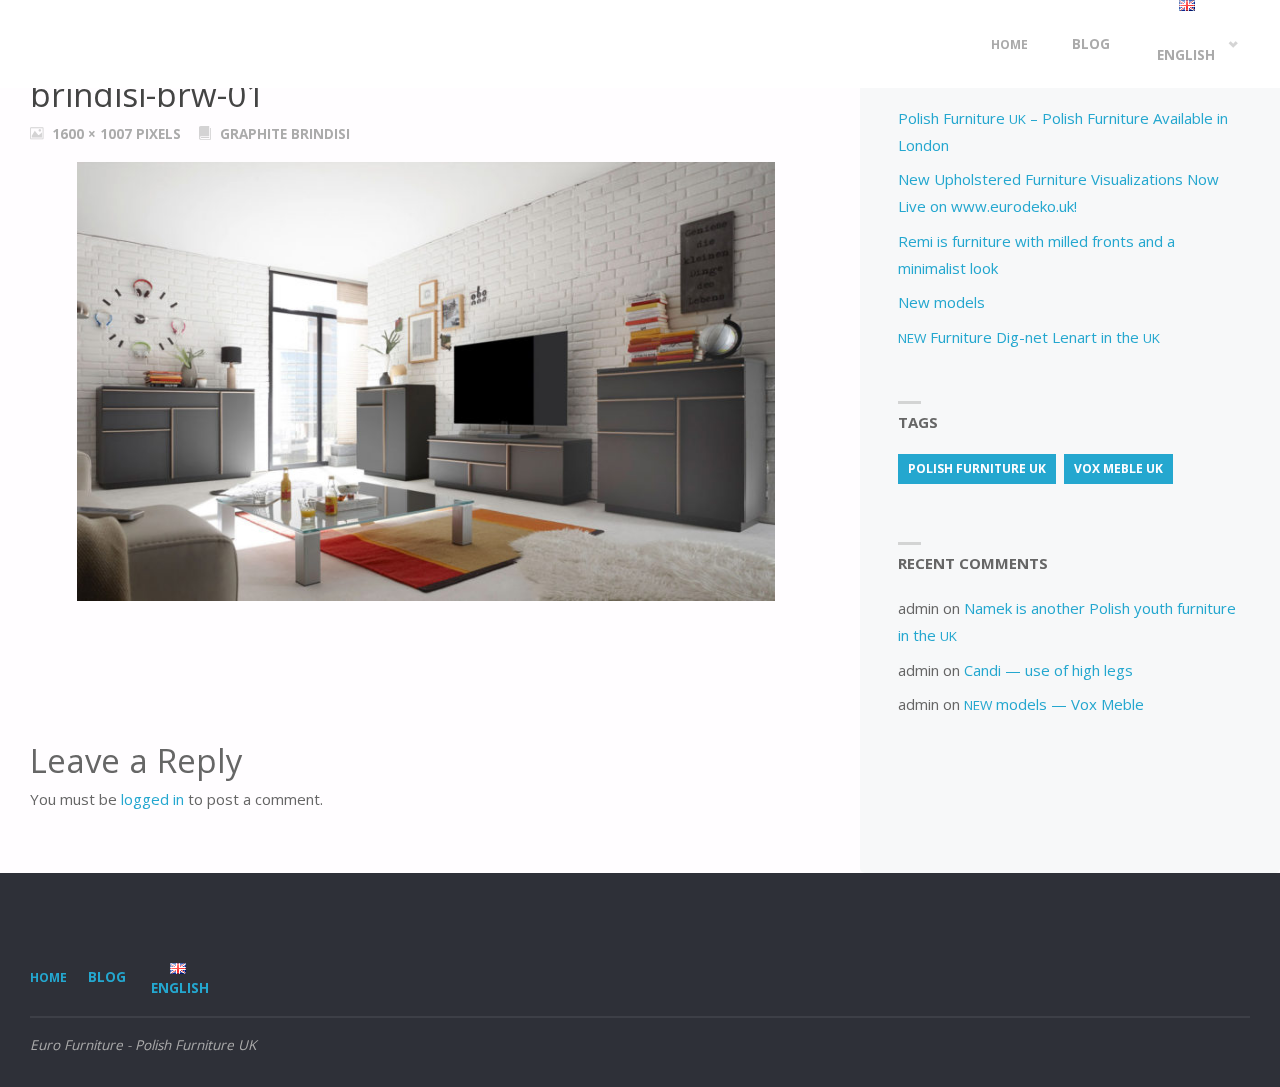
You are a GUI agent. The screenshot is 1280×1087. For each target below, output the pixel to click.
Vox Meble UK (1118, 468)
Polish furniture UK (977, 468)
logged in (152, 799)
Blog (107, 977)
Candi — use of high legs (1048, 670)
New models (941, 302)
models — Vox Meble (1054, 704)
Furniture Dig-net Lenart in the (1029, 337)
